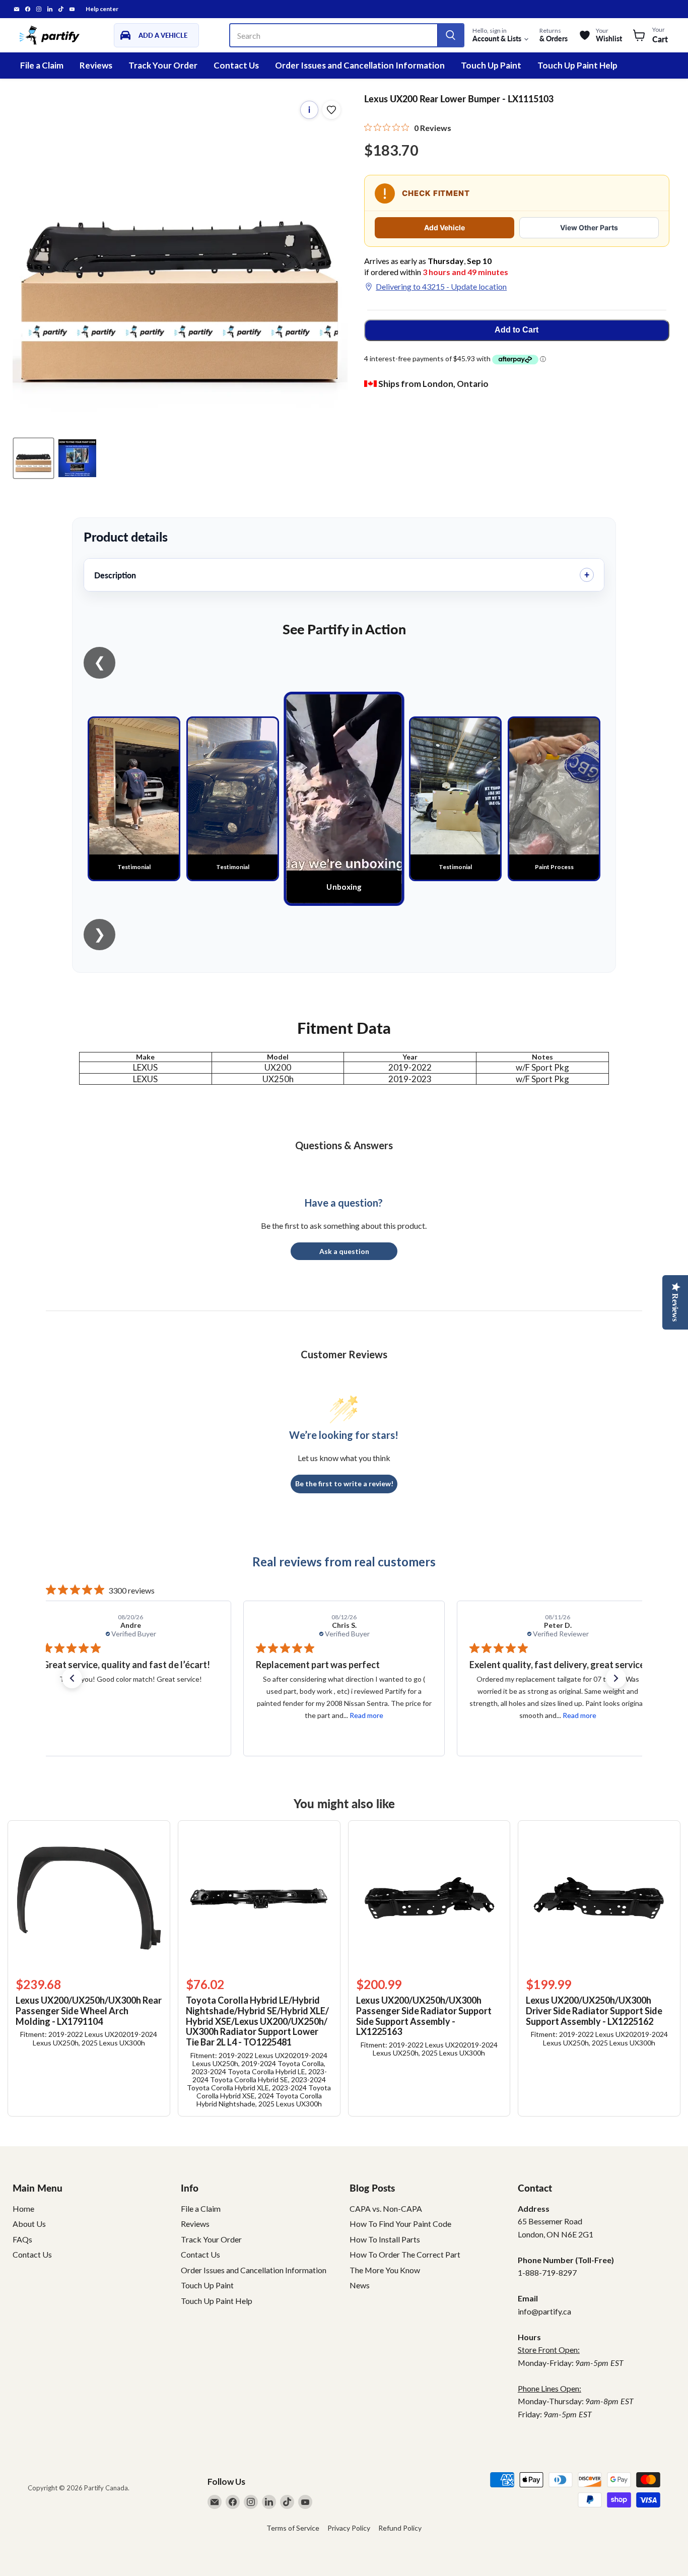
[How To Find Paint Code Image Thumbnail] (77, 458)
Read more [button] (153, 1715)
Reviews (96, 65)
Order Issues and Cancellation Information (360, 65)
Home (23, 2208)
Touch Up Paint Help (577, 65)
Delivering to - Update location (441, 286)
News (360, 2285)
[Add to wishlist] (331, 110)
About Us (29, 2224)
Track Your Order (163, 65)
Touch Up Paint (491, 65)
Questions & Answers (344, 1145)
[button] (72, 1678)
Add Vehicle (444, 227)
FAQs (22, 2239)
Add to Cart (517, 330)
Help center (102, 9)
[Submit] (450, 35)
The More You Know (385, 2270)
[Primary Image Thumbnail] (33, 458)
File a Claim (42, 65)
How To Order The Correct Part (405, 2254)
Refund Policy (400, 2528)
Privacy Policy (349, 2528)
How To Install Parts (385, 2239)
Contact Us (236, 65)
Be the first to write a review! (344, 1483)
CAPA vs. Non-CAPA (386, 2208)
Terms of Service (293, 2528)
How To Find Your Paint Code (400, 2224)
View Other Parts (589, 227)
